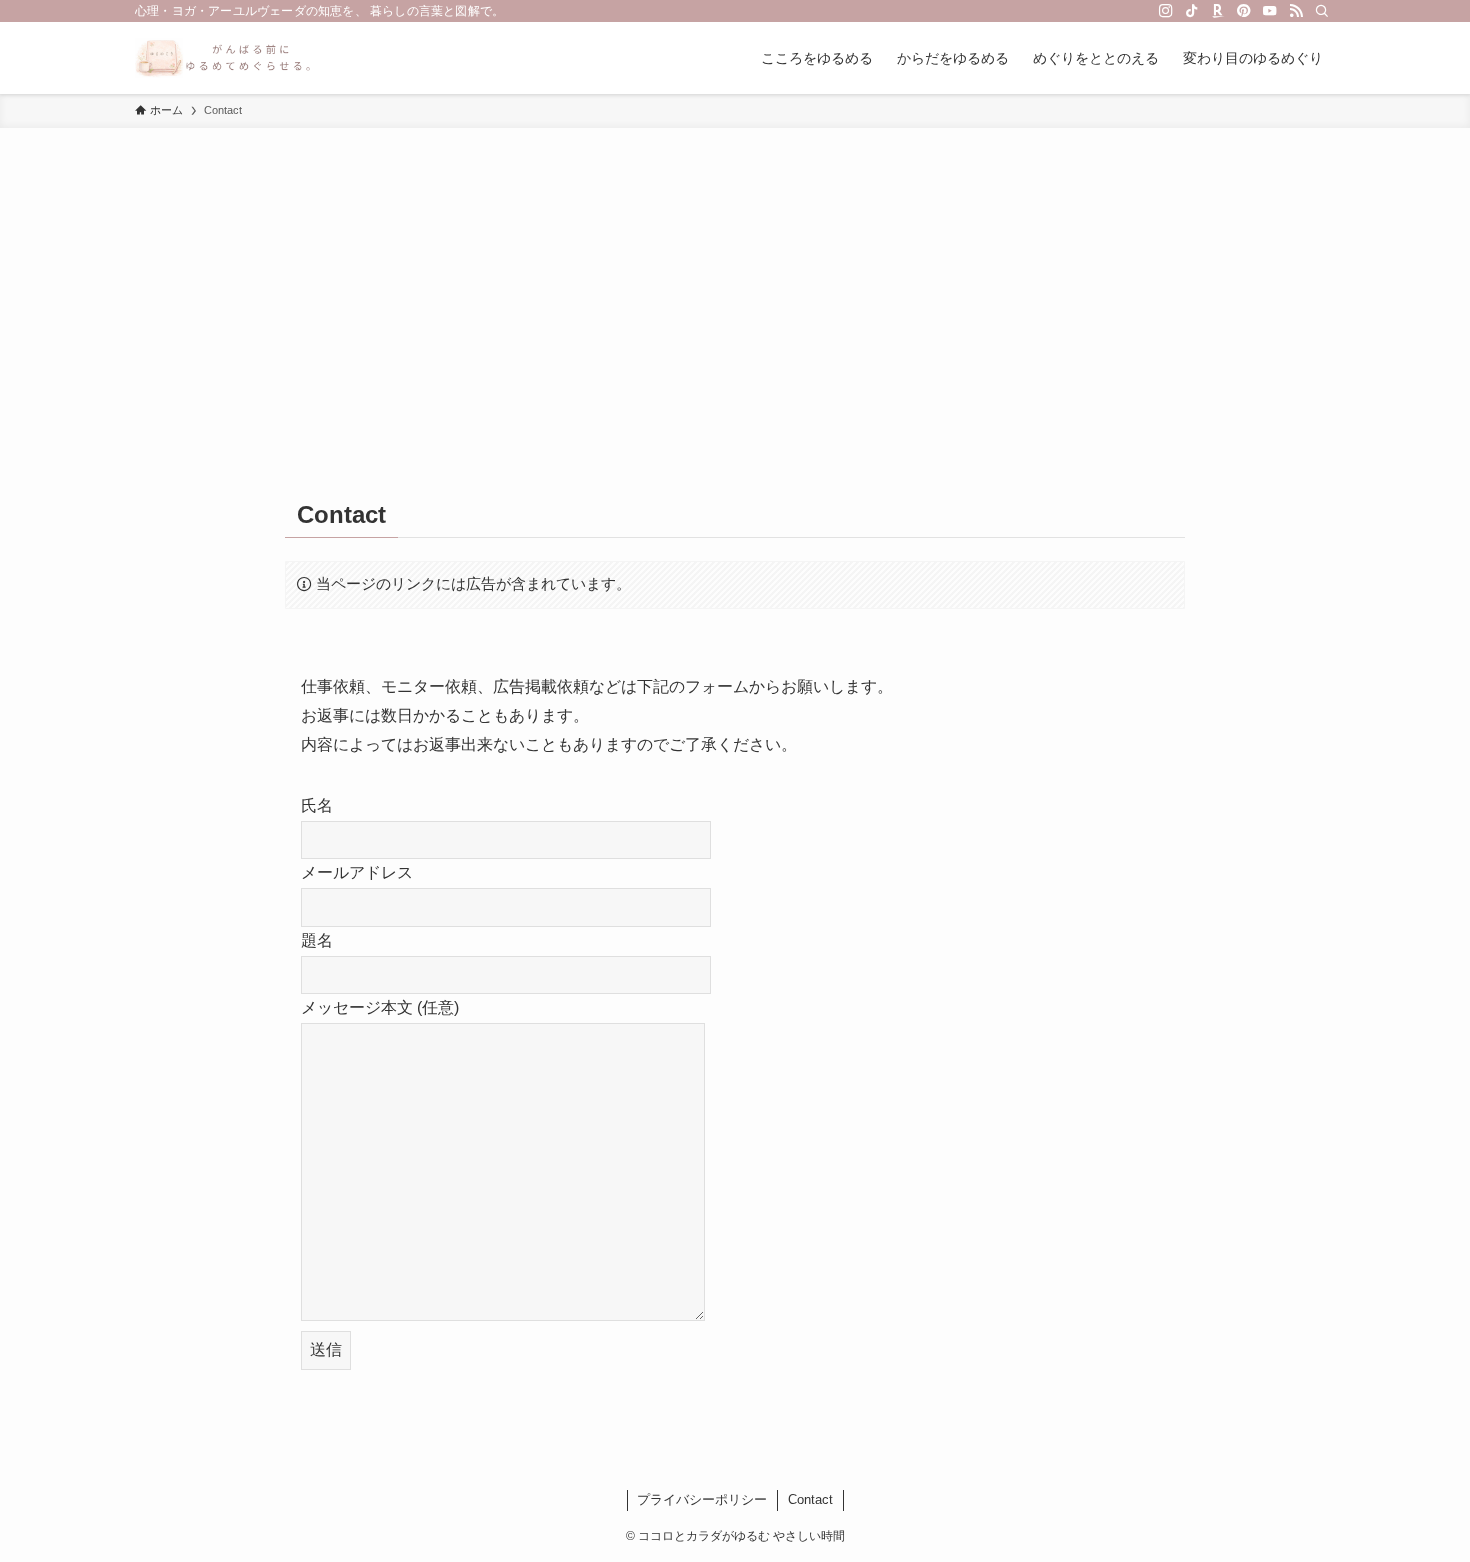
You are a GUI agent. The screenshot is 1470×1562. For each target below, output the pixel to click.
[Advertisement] (735, 278)
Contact (810, 1499)
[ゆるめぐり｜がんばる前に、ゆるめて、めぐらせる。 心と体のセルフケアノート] (224, 58)
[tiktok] (1192, 11)
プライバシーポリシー (702, 1499)
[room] (1218, 11)
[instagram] (1166, 11)
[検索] (1322, 11)
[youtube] (1270, 11)
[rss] (1296, 11)
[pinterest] (1244, 11)
